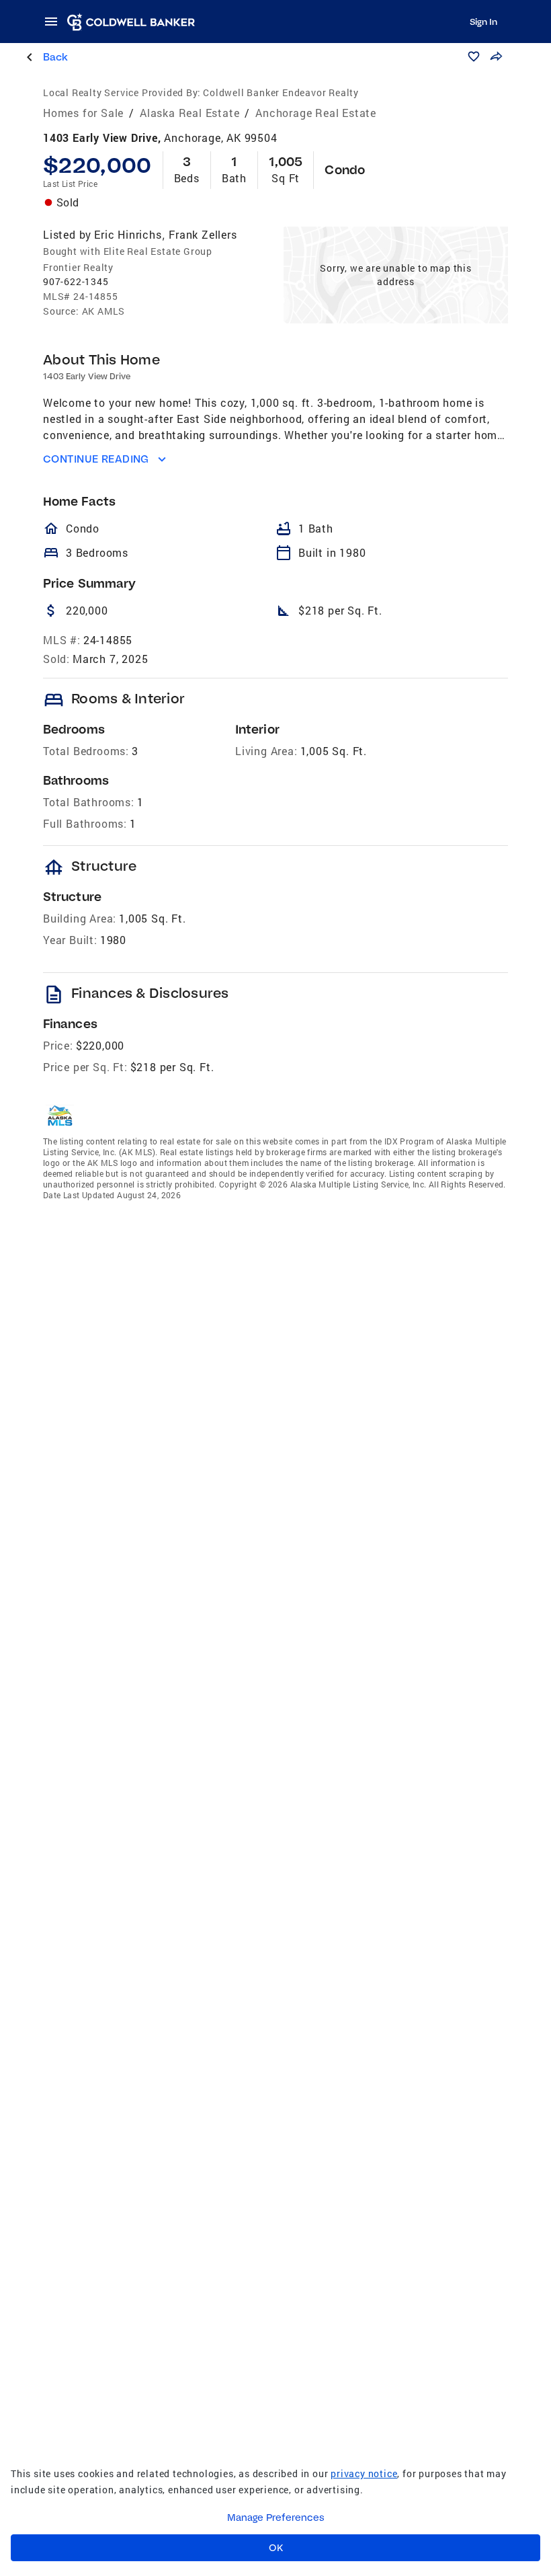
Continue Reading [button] (96, 459)
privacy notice (364, 2473)
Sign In (483, 22)
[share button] (496, 56)
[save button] (474, 56)
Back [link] (55, 57)
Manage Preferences (276, 2518)
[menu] (55, 22)
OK (276, 2548)
